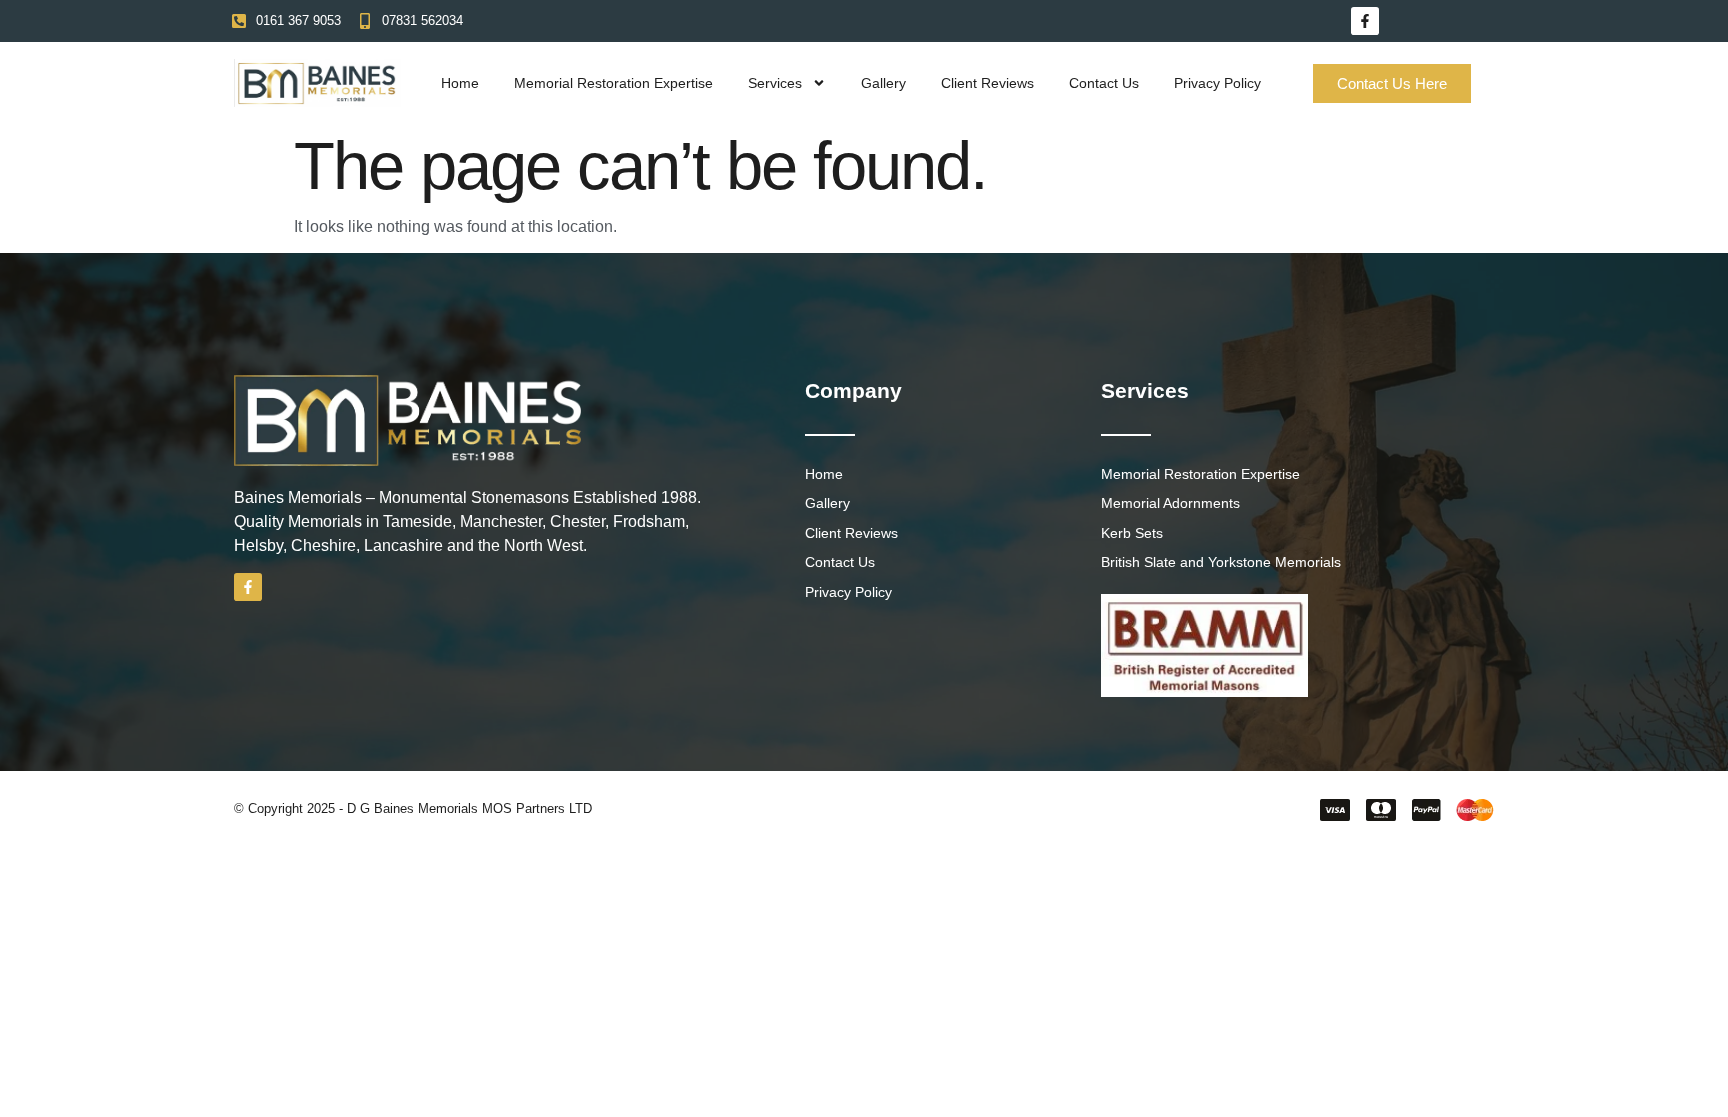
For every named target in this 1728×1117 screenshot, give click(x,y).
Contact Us (1104, 83)
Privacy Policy (1217, 83)
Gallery (883, 83)
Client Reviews (987, 83)
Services (775, 83)
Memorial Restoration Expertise (613, 83)
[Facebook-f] (1365, 21)
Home (460, 83)
